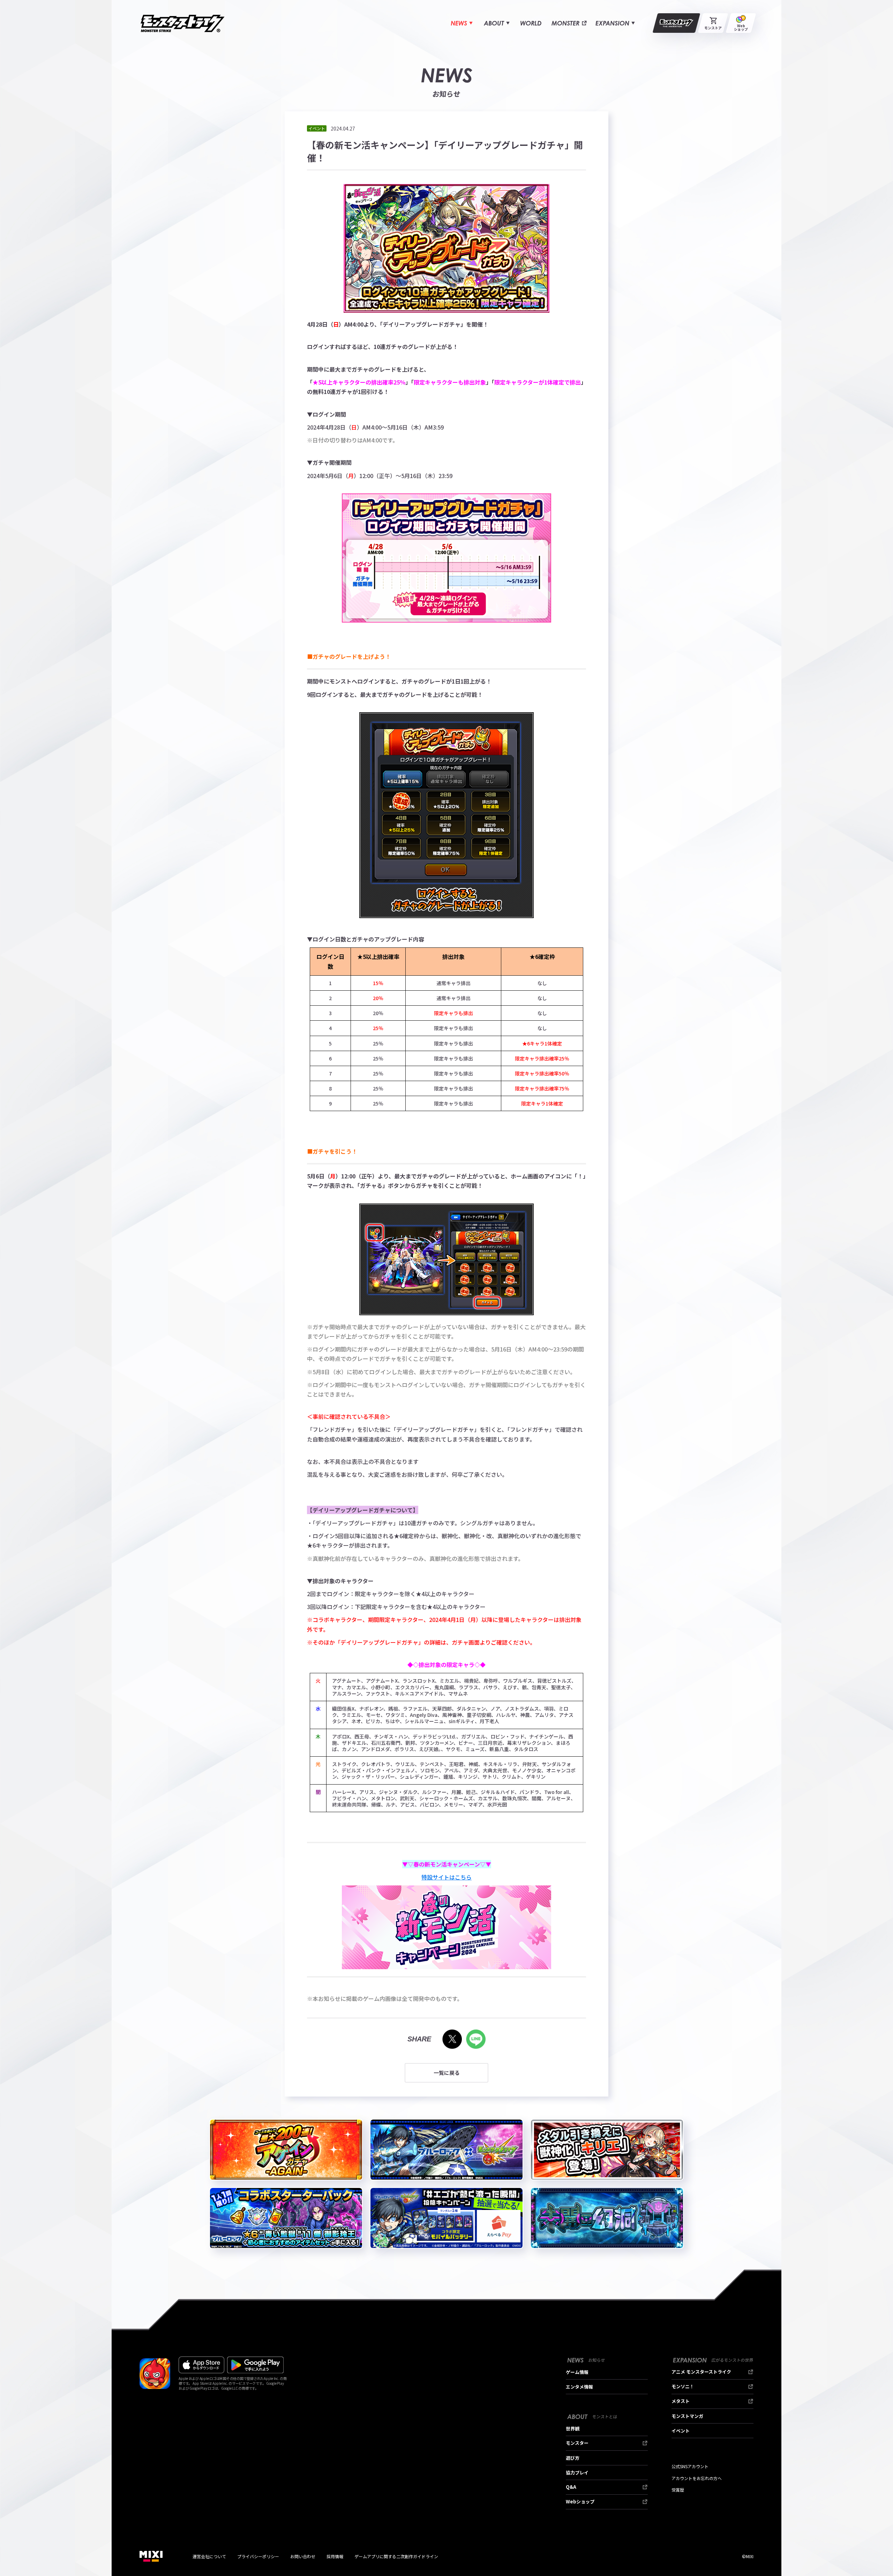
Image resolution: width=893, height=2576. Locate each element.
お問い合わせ (303, 2556)
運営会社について (209, 2556)
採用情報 (335, 2556)
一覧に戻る (447, 2073)
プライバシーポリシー (258, 2556)
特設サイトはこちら (446, 1877)
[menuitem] (462, 23)
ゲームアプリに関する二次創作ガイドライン (396, 2556)
